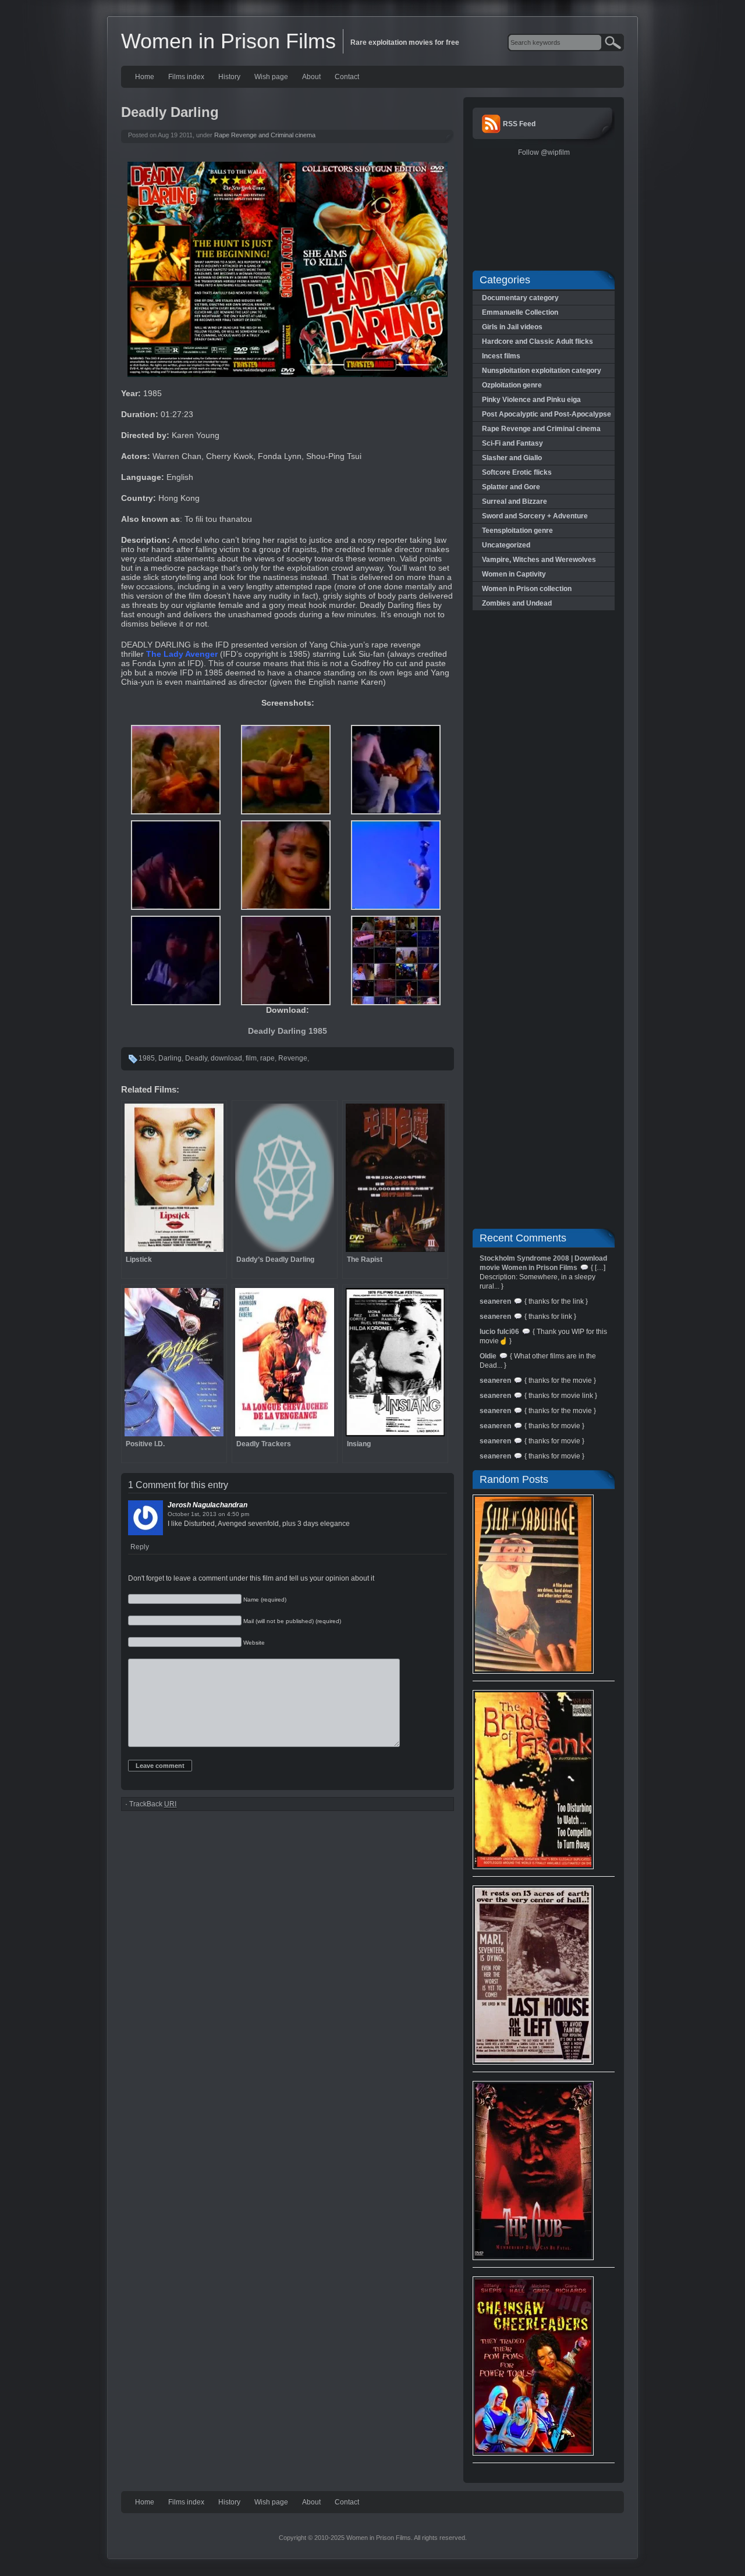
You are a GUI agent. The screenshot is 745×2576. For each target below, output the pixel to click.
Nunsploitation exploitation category (542, 371)
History (229, 77)
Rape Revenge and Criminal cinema (265, 135)
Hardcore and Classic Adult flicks (538, 341)
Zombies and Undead (517, 603)
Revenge (293, 1058)
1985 (147, 1058)
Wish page (271, 77)
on (222, 1514)
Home (145, 77)
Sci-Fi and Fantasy (512, 443)
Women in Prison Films (228, 41)
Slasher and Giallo (512, 458)
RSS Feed (519, 124)
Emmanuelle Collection (520, 312)
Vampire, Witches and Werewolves (539, 560)
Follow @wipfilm (544, 152)
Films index (186, 77)
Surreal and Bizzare (515, 501)
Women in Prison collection (527, 589)
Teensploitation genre (517, 531)
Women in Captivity (514, 574)
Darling (170, 1058)
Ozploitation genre (512, 385)
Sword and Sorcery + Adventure (535, 516)
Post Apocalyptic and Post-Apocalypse (547, 414)
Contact (347, 77)
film (251, 1058)
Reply (140, 1547)
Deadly (196, 1058)
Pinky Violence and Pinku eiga (531, 400)
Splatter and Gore (511, 487)
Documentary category (520, 298)
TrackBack (153, 1804)
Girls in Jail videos (512, 327)
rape (267, 1058)
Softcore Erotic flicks (517, 472)
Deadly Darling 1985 (288, 1031)
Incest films (501, 356)
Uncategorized (506, 545)
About (311, 77)
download (226, 1058)
